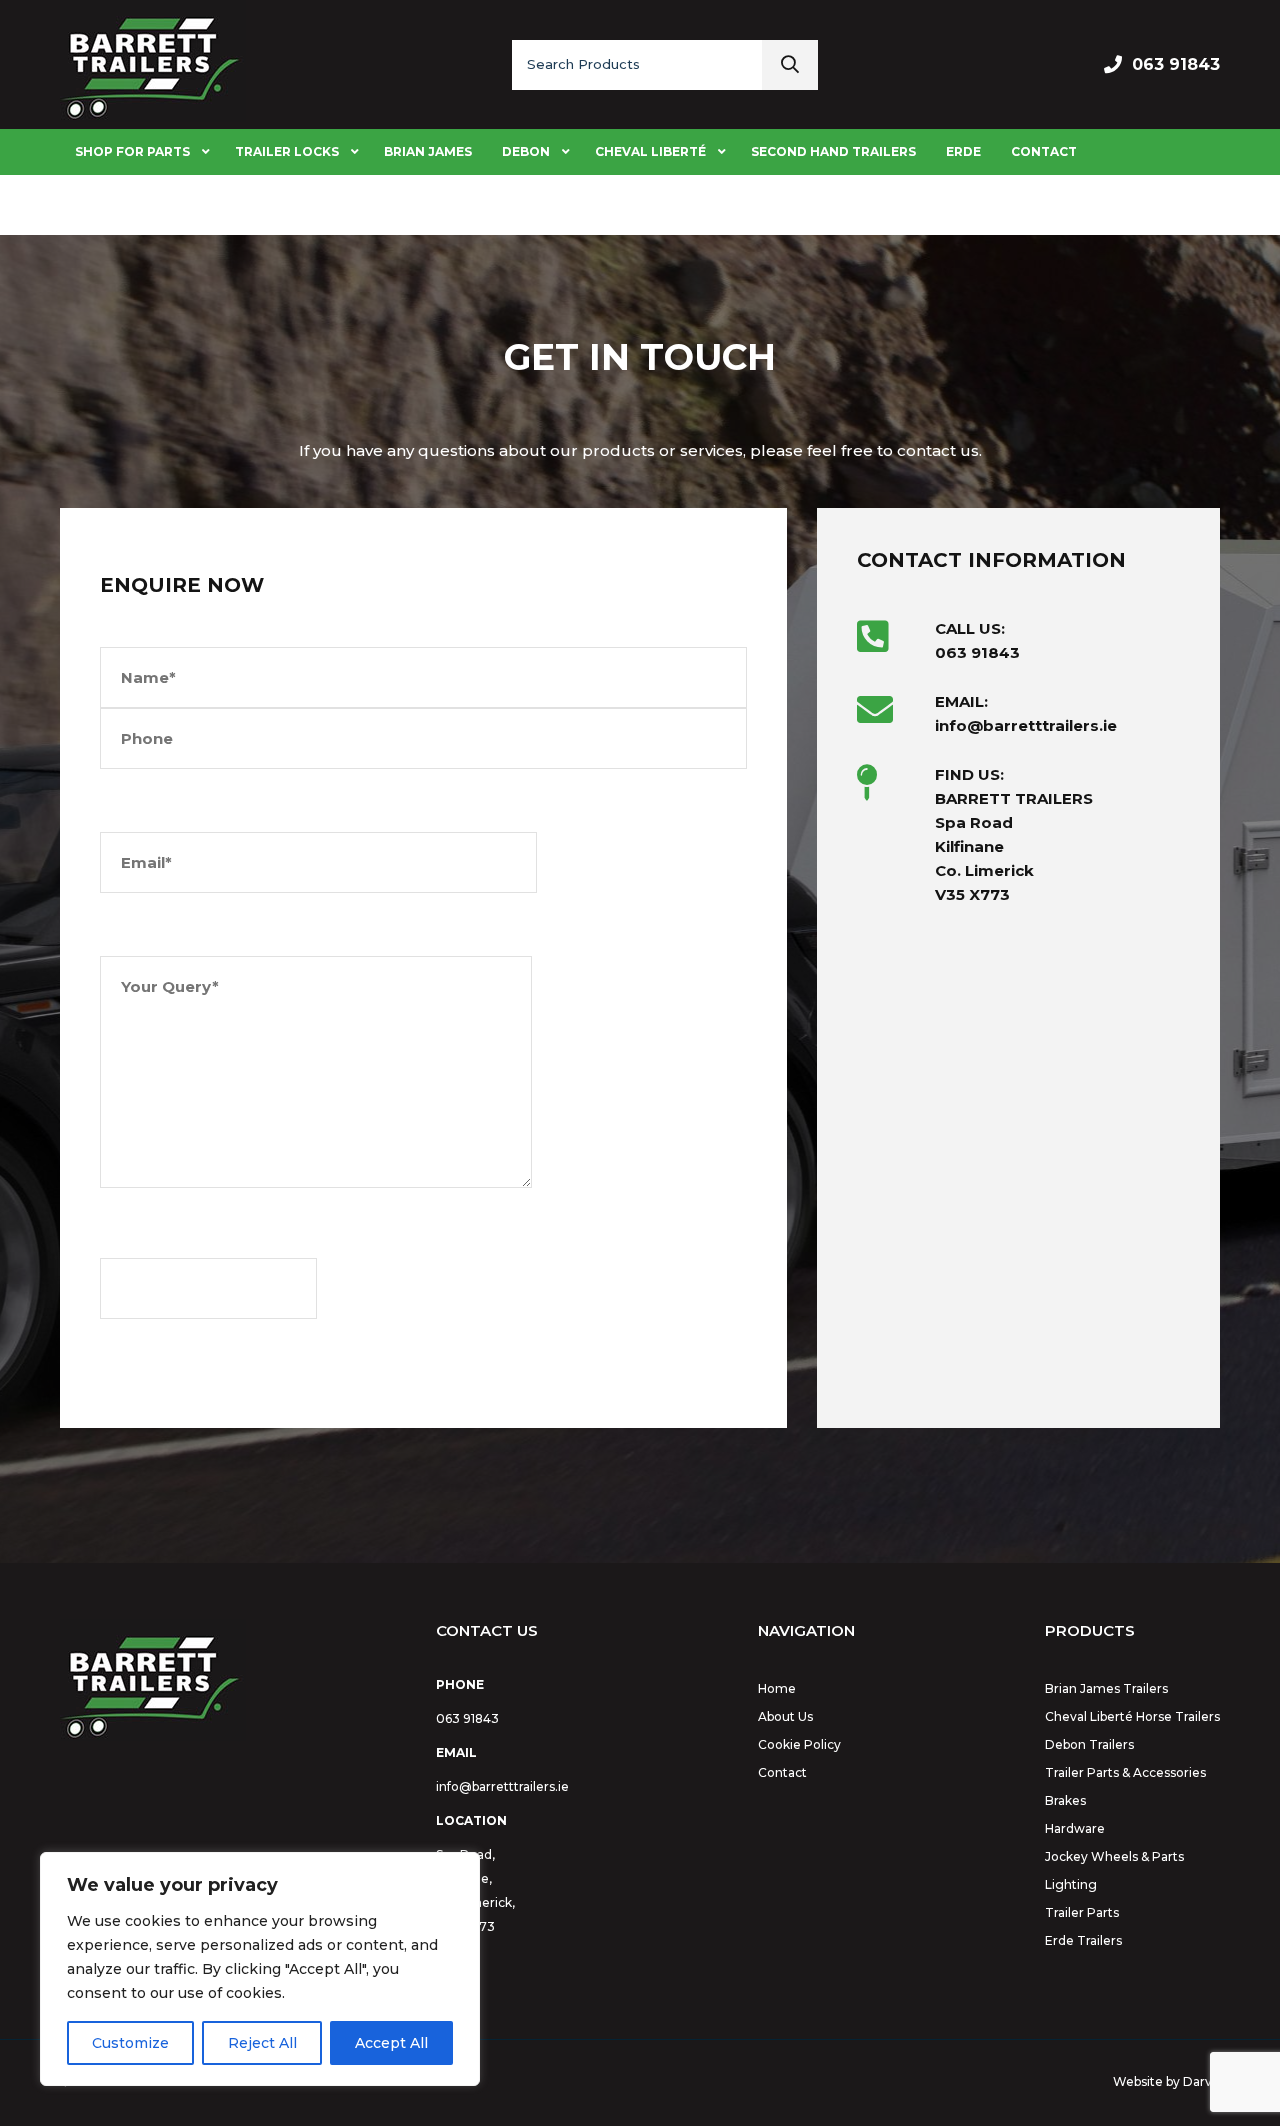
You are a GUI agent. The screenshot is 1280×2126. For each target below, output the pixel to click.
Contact (782, 1772)
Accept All (391, 2043)
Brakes (1065, 1800)
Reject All (262, 2043)
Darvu (1201, 2081)
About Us (785, 1716)
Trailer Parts (1082, 1912)
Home (777, 1688)
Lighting (1071, 1884)
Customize (130, 2043)
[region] (260, 1969)
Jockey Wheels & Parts (1114, 1856)
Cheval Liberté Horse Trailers (1132, 1716)
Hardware (1075, 1828)
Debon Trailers (1089, 1744)
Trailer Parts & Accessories (1125, 1772)
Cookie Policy (799, 1744)
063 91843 (1176, 64)
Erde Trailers (1083, 1940)
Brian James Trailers (1106, 1688)
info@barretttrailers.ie (502, 1786)
